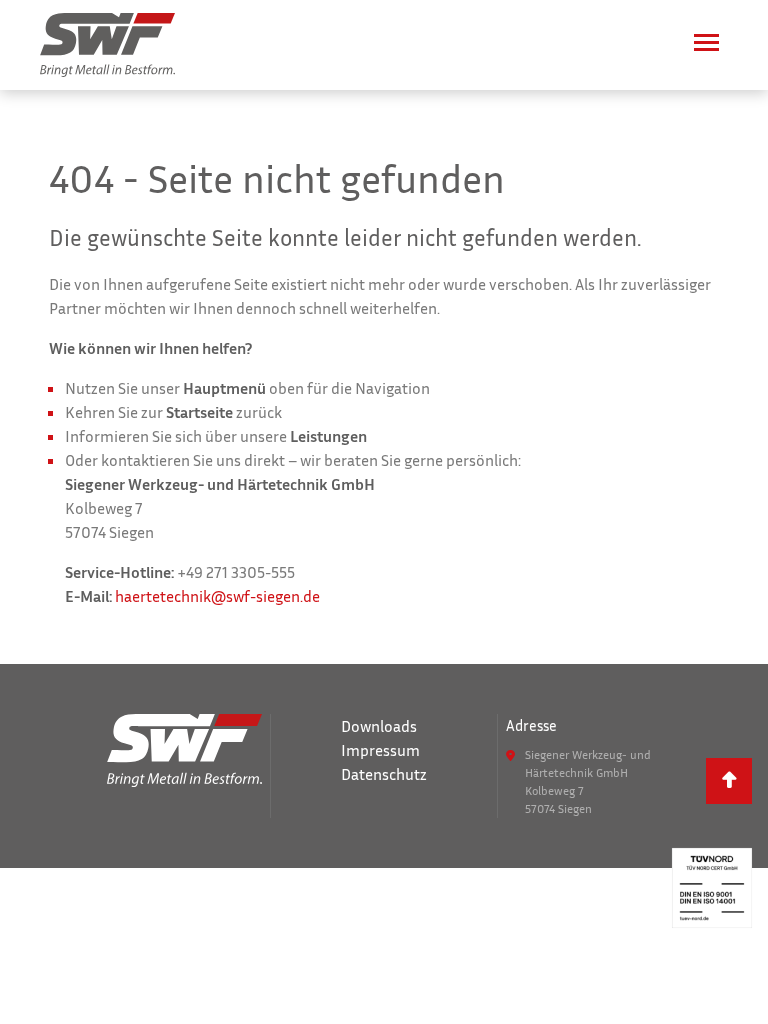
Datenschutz (384, 774)
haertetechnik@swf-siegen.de (217, 596)
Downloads (379, 726)
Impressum (380, 750)
